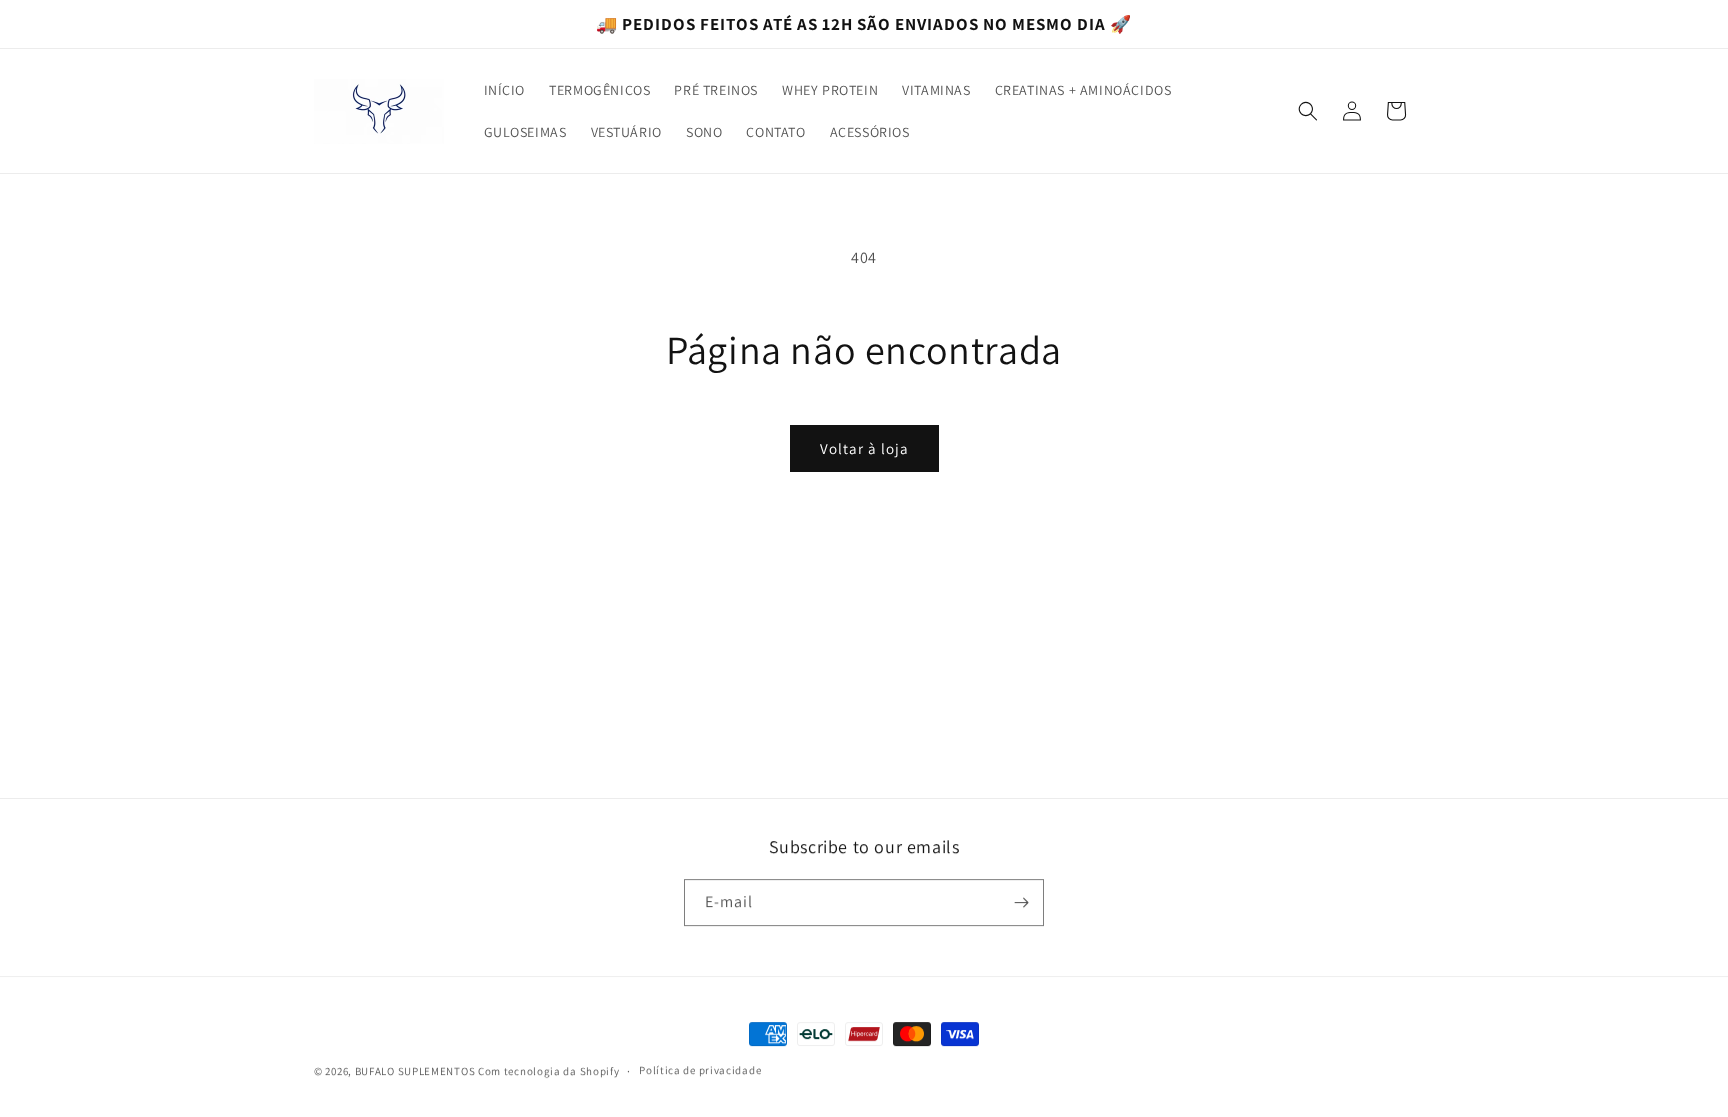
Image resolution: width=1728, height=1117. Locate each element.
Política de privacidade (700, 1070)
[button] (1308, 111)
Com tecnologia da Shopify (549, 1071)
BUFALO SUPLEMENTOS (415, 1071)
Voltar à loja (864, 448)
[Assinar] (1021, 902)
